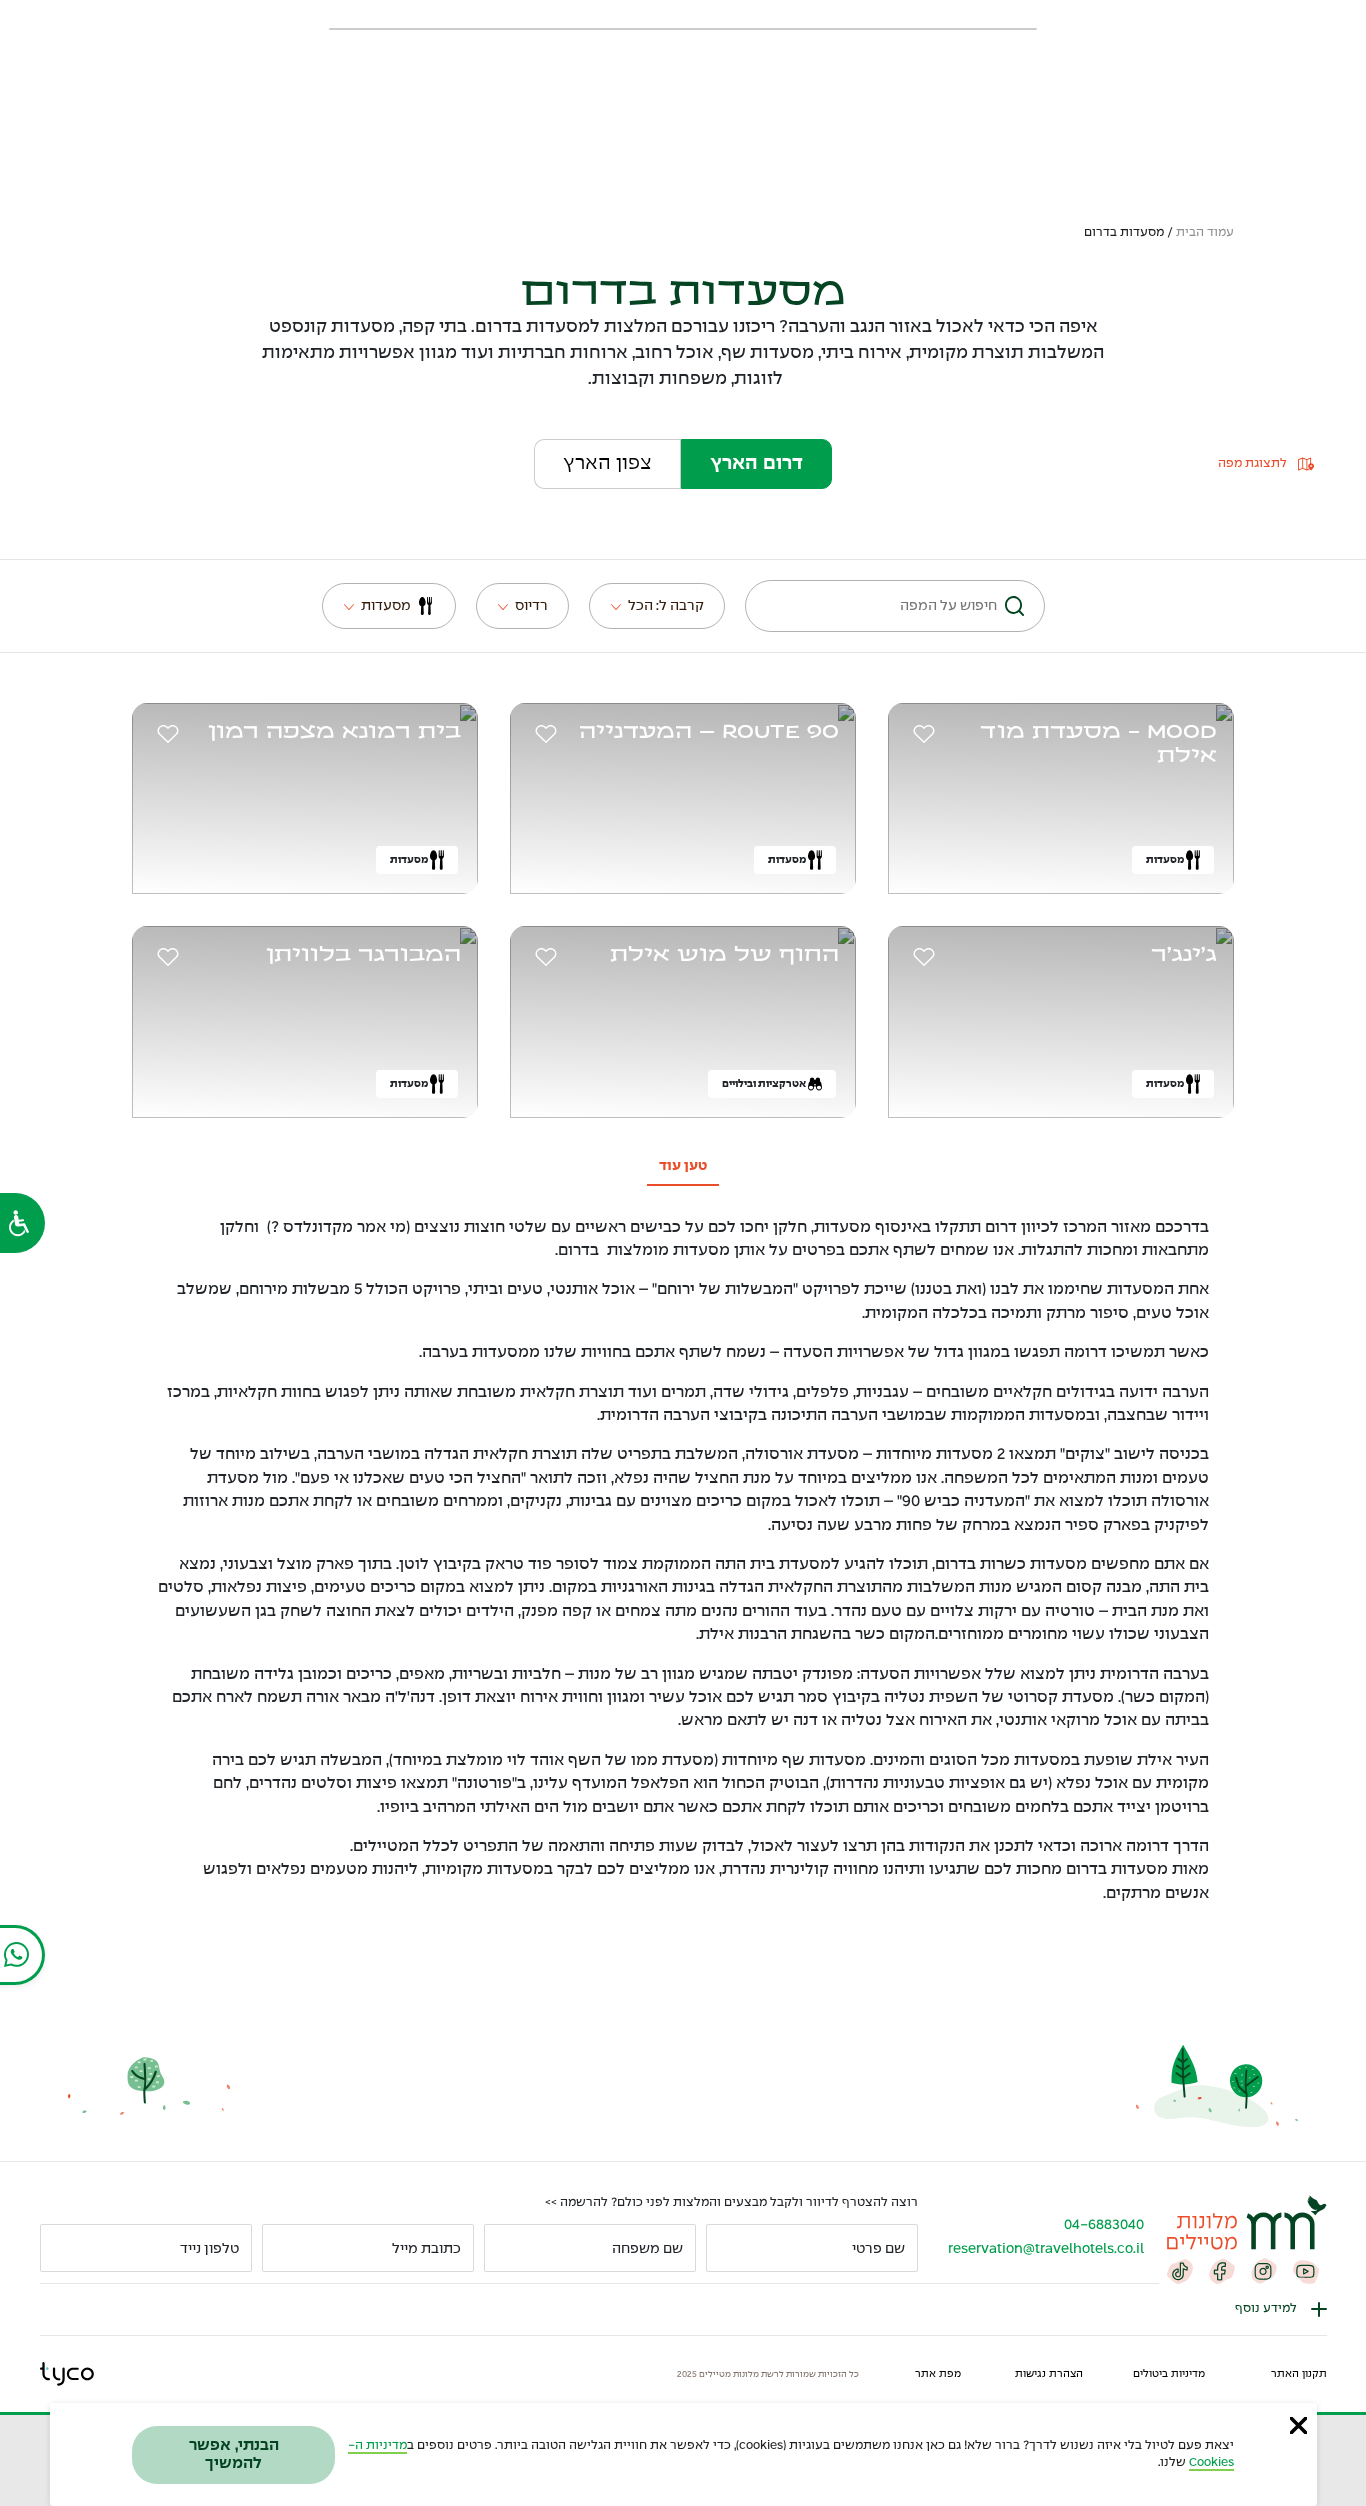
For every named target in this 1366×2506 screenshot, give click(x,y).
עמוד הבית (1205, 233)
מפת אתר (938, 2374)
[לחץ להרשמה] (64, 2248)
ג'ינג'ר (1184, 955)
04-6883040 (1104, 2225)
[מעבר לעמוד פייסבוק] (1222, 2271)
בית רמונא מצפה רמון (334, 732)
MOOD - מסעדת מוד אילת (1098, 744)
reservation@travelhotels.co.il (1046, 2249)
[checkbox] (921, 734)
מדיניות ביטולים (1169, 2374)
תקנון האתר (1299, 2374)
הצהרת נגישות (1049, 2374)
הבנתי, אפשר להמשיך (234, 2454)
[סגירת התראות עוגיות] (1298, 2425)
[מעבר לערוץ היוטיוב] (1306, 2271)
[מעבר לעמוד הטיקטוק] (1180, 2271)
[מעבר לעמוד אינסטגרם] (1264, 2271)
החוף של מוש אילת (724, 955)
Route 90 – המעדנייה (709, 732)
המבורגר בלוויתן (363, 955)
